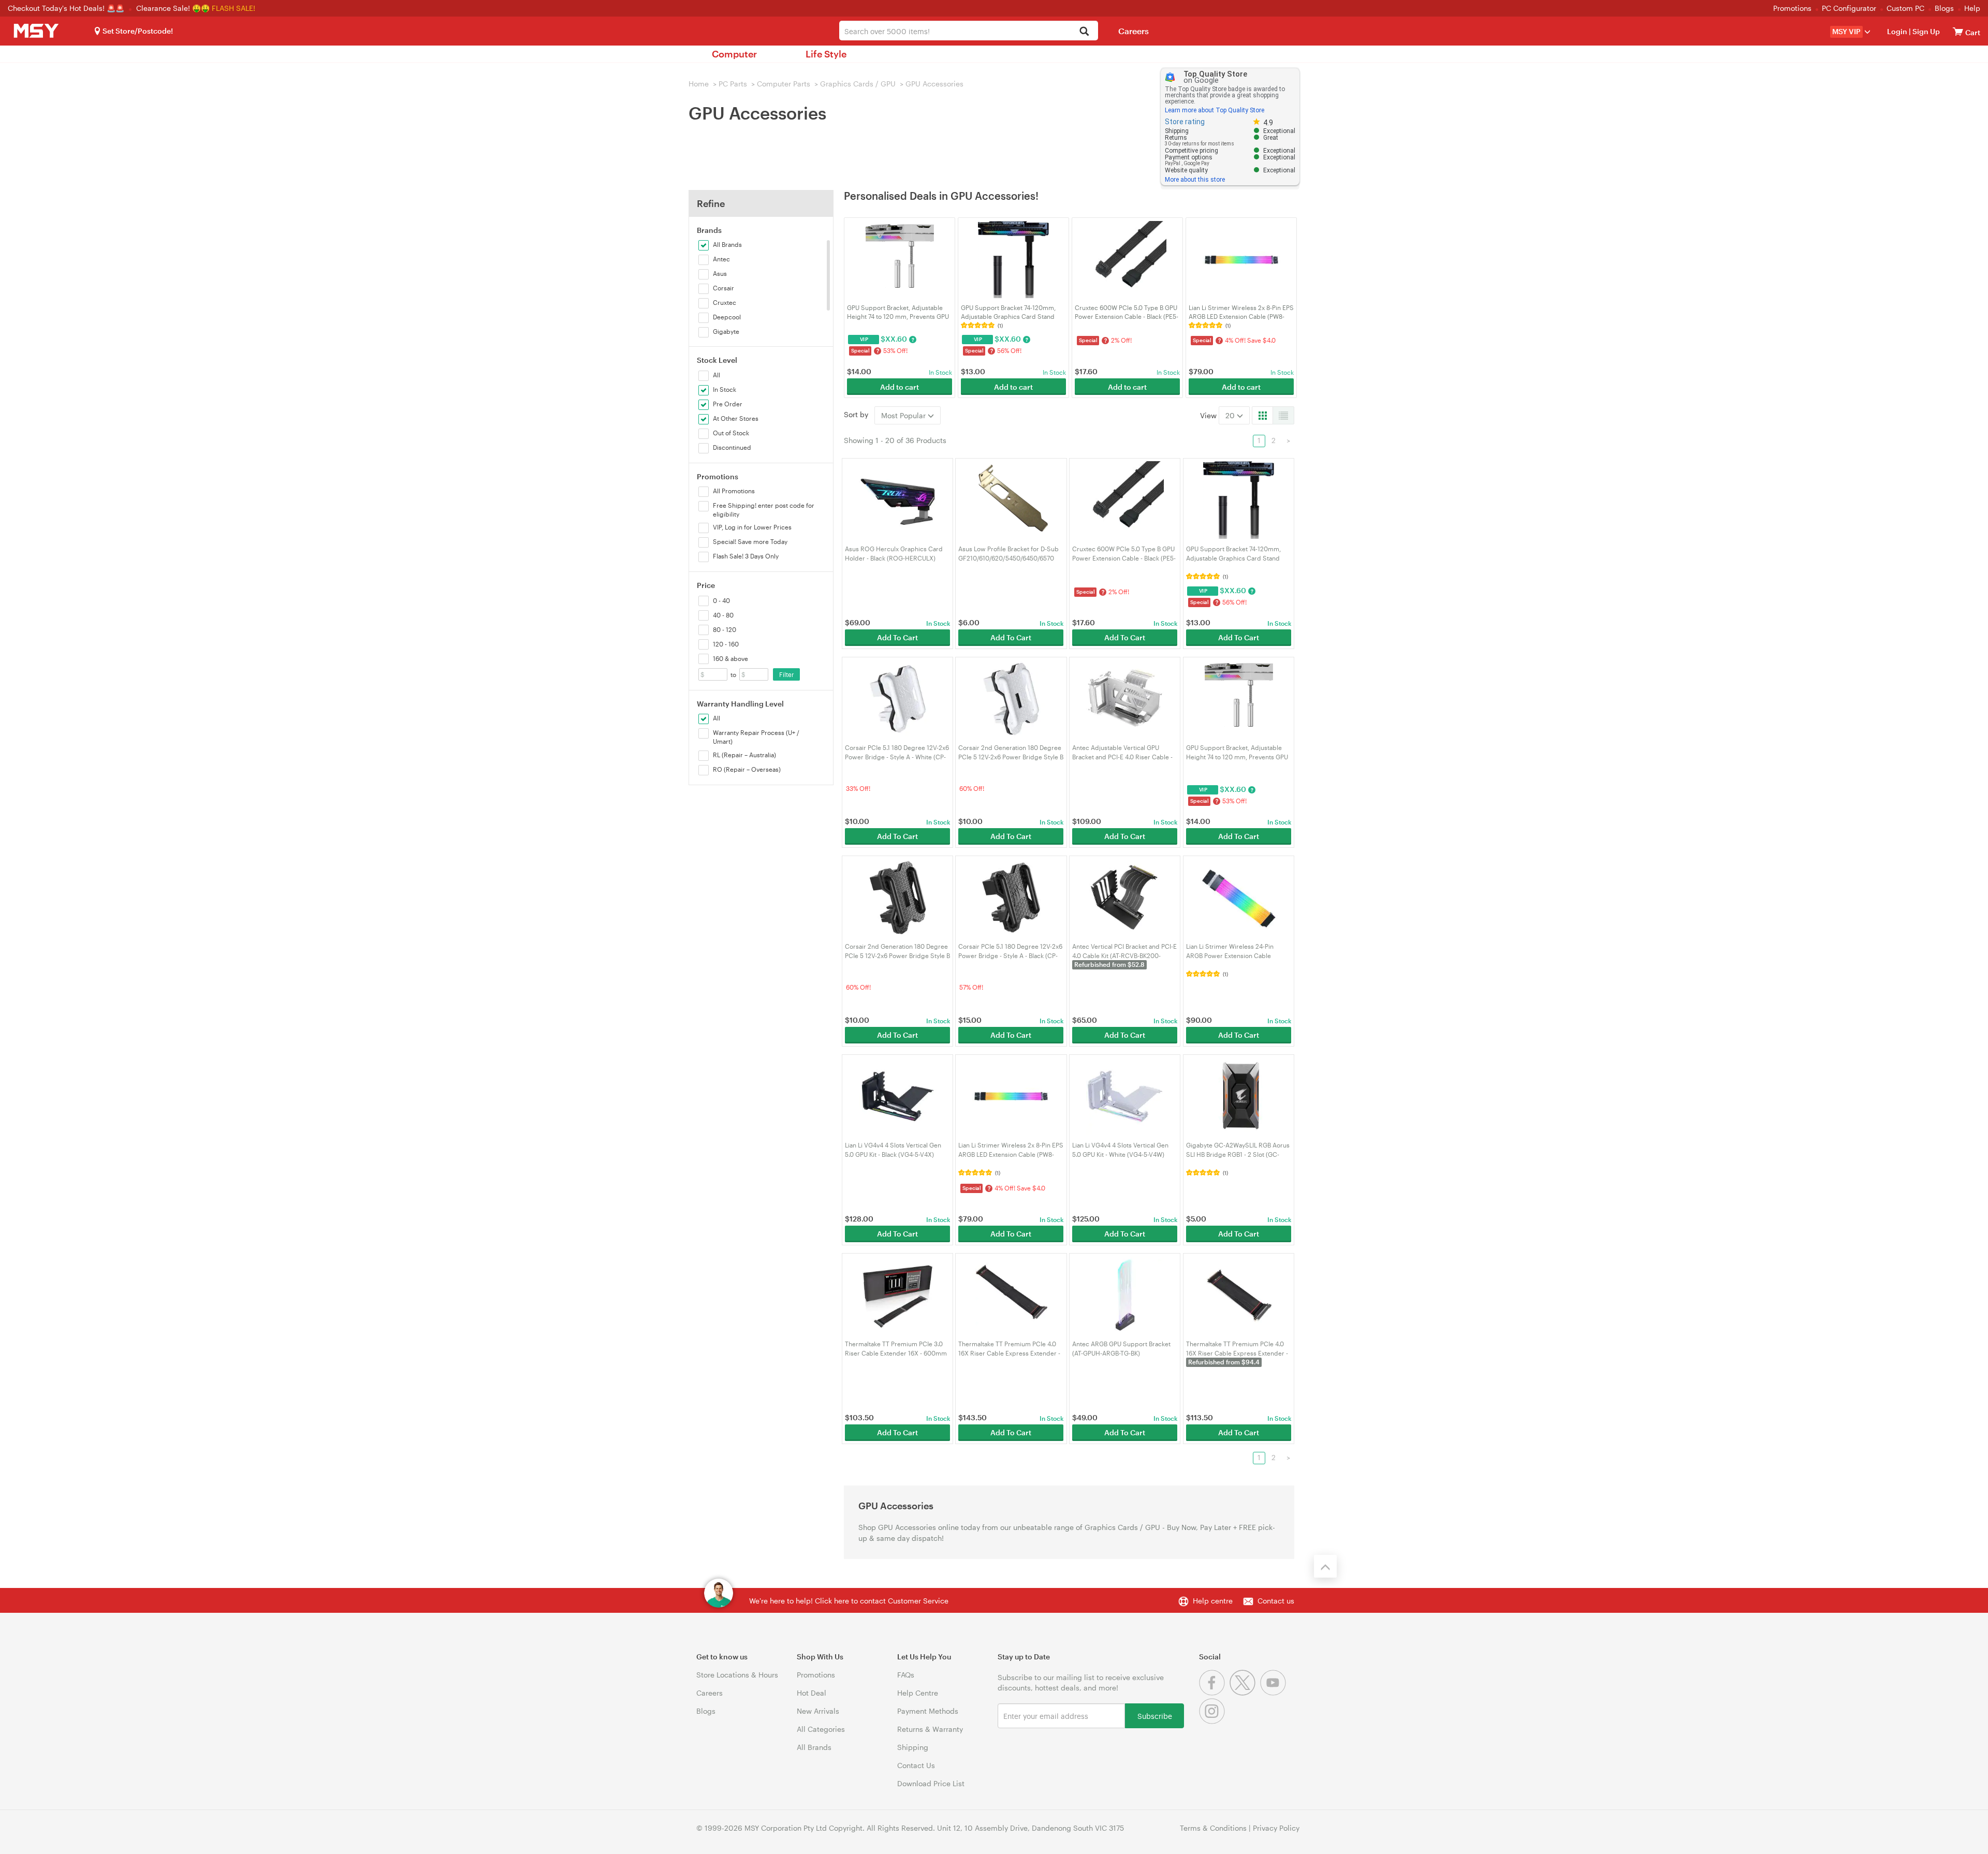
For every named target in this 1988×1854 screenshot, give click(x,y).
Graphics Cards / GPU (858, 84)
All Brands (814, 1747)
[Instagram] (1213, 1721)
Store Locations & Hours (737, 1675)
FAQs (906, 1675)
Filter (787, 674)
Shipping (913, 1747)
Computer (734, 54)
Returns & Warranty (930, 1729)
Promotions (1792, 8)
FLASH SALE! (233, 8)
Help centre (1213, 1601)
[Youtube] (1274, 1693)
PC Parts (733, 84)
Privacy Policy (1276, 1828)
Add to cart (900, 387)
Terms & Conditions (1213, 1828)
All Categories (821, 1729)
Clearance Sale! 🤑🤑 (173, 8)
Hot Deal (812, 1693)
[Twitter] (1245, 1693)
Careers (1134, 31)
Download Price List (931, 1783)
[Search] (1084, 32)
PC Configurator (1849, 8)
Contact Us (916, 1765)
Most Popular (904, 415)
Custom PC (1905, 8)
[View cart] (1958, 31)
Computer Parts (784, 84)
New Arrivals (818, 1711)
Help (1972, 8)
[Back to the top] (1325, 1566)
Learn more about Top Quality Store (1215, 110)
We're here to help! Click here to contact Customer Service (849, 1601)
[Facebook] (1214, 1693)
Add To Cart (897, 637)
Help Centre (918, 1693)
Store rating (1185, 122)
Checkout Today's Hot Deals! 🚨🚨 (67, 8)
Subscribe (1155, 1716)
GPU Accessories (934, 84)
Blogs (1944, 8)
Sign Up (1925, 31)
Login (1897, 31)
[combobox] (969, 31)
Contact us (1276, 1601)
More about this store (1195, 180)
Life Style (826, 54)
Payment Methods (928, 1711)
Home (699, 84)
